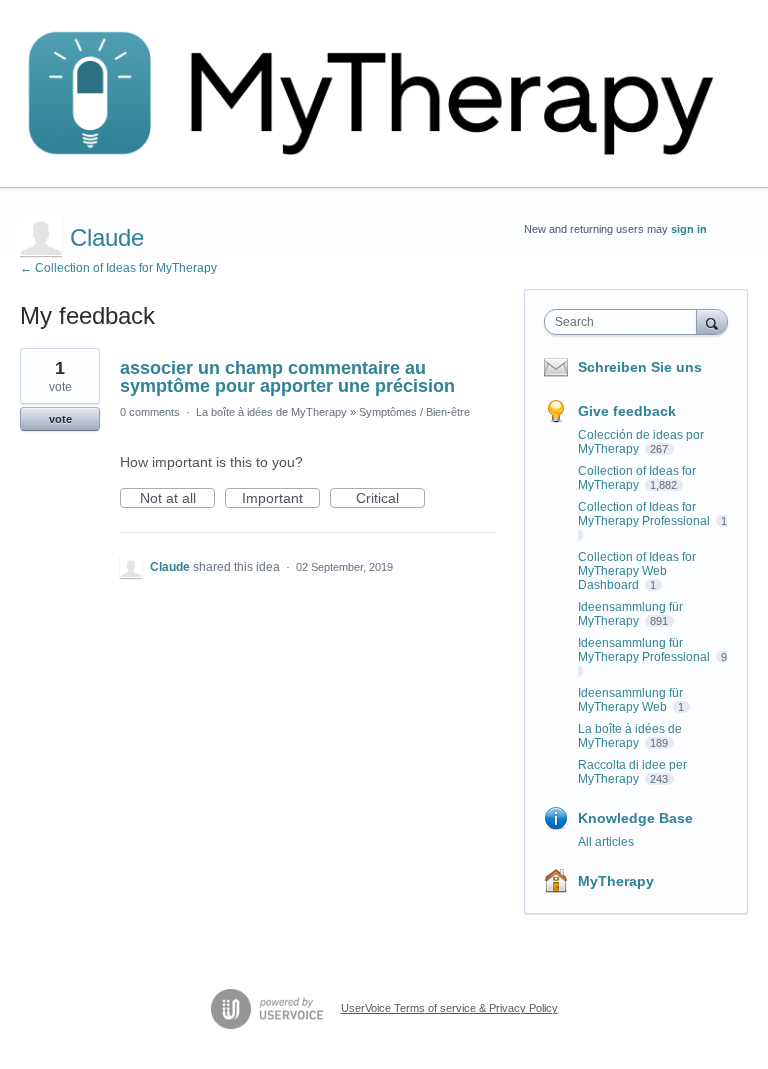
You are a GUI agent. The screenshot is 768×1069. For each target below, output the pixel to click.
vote (60, 419)
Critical (390, 499)
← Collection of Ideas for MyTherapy (118, 268)
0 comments (150, 412)
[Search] (712, 321)
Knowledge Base (635, 818)
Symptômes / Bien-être (414, 412)
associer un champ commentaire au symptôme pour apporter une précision (287, 377)
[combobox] (625, 322)
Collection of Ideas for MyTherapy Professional (645, 514)
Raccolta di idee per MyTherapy (632, 772)
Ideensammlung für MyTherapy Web (630, 700)
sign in (689, 229)
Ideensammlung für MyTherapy (630, 614)
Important (281, 499)
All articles (606, 842)
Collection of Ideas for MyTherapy (637, 478)
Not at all (177, 499)
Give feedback (627, 411)
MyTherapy (616, 881)
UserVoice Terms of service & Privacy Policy (449, 1008)
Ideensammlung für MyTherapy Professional (645, 650)
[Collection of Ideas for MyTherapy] (384, 94)
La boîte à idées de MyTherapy (271, 412)
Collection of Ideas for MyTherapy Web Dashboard (637, 571)
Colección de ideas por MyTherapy (641, 442)
